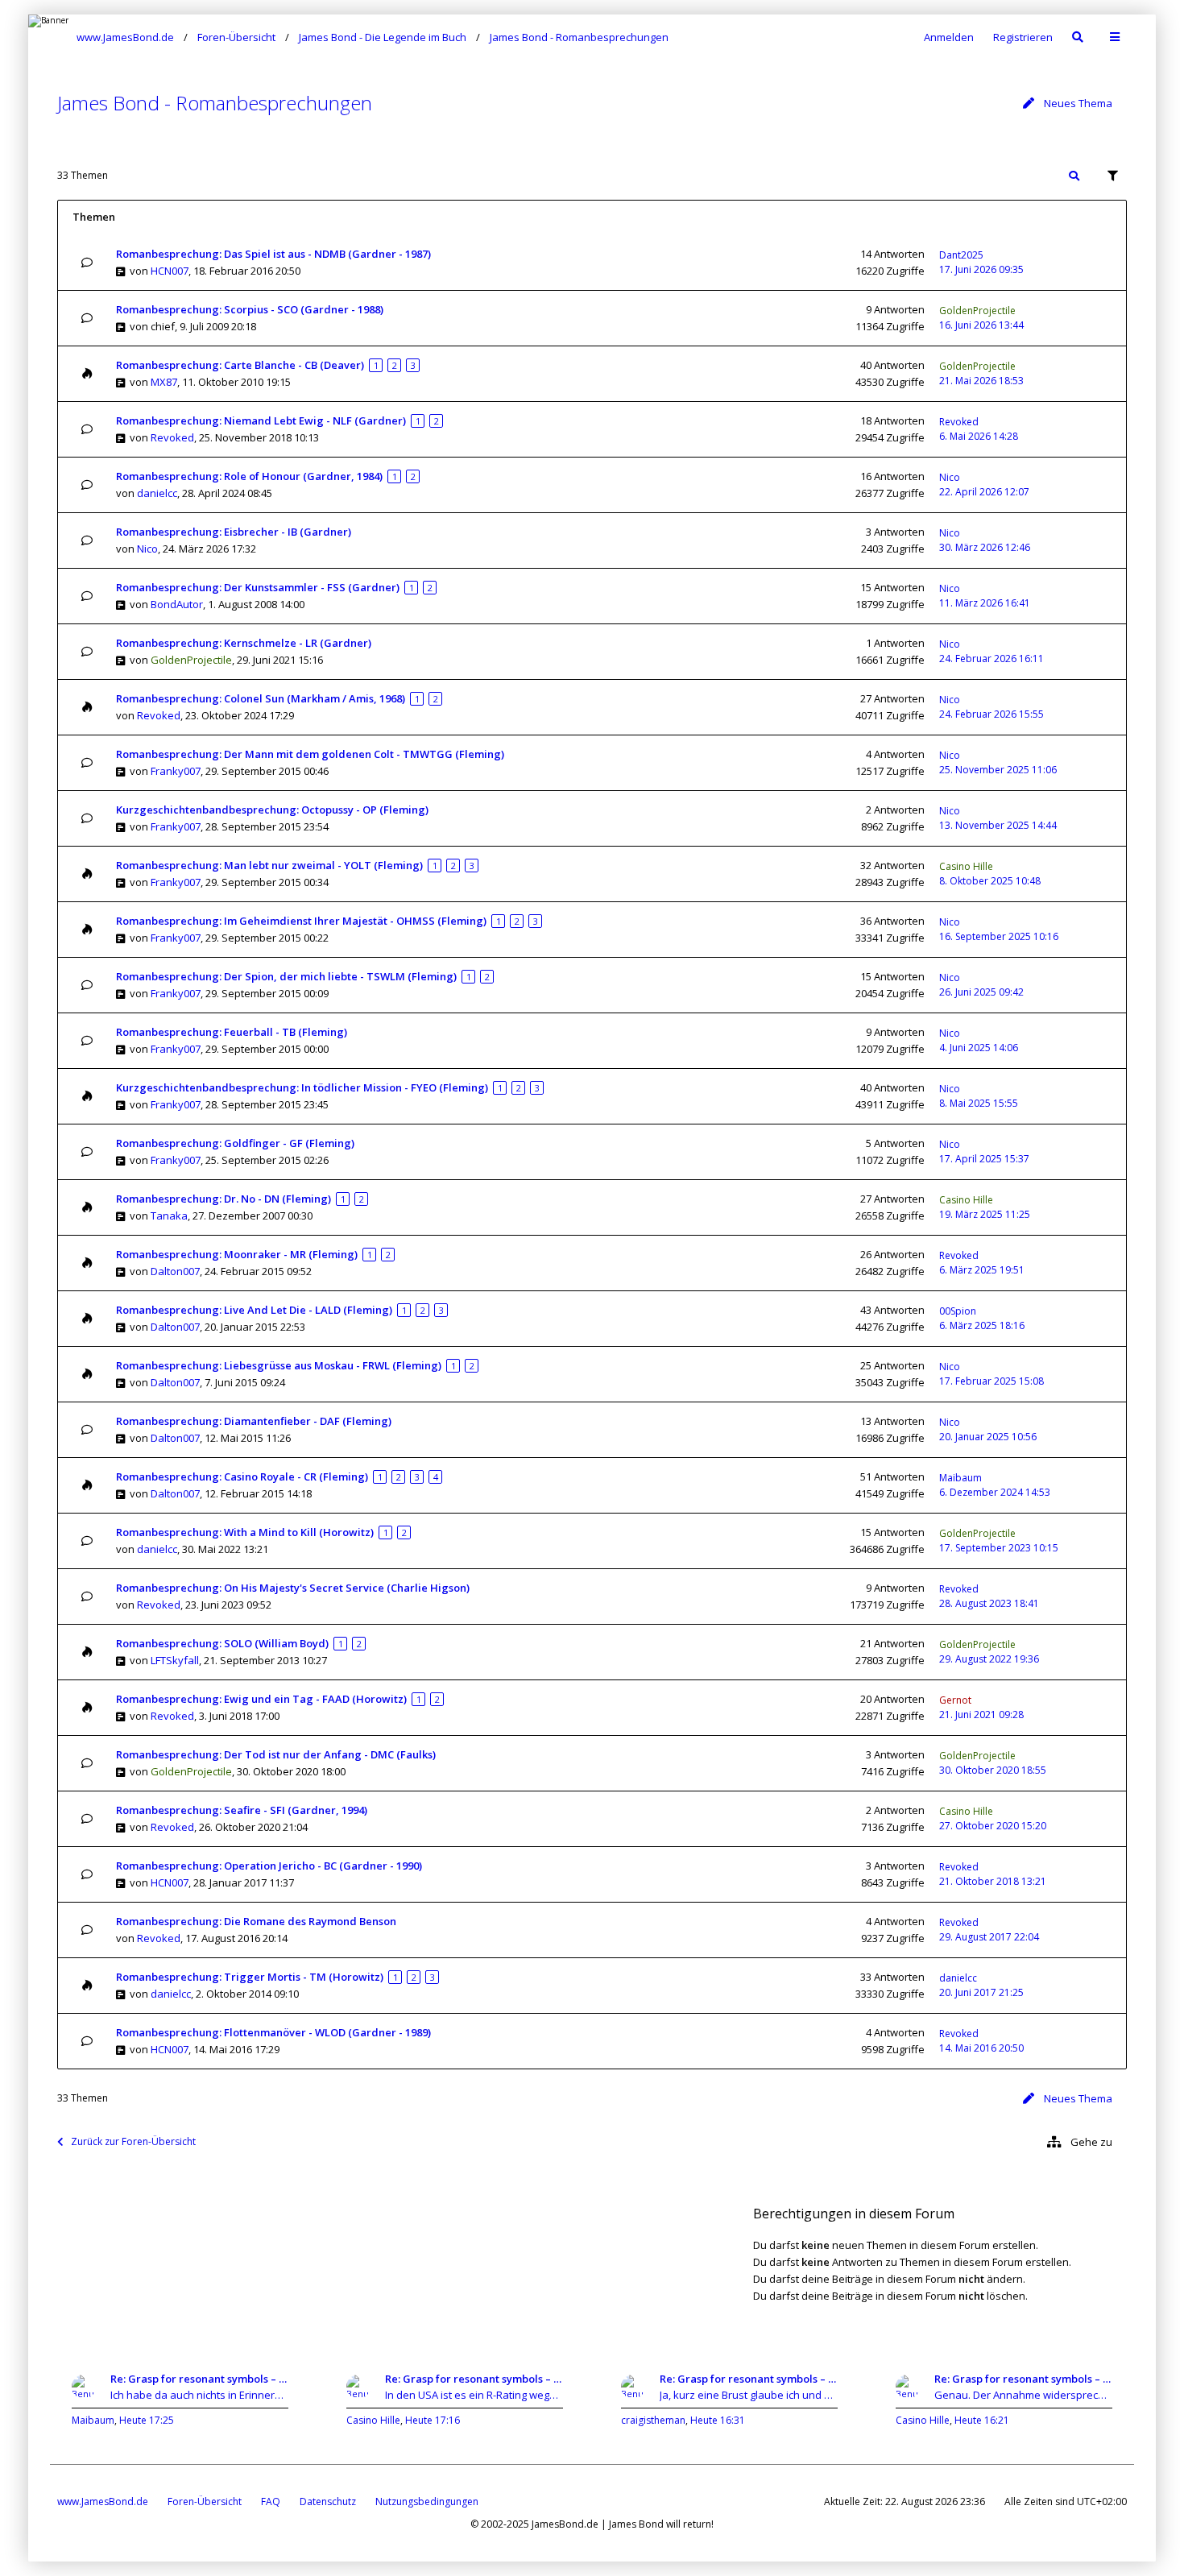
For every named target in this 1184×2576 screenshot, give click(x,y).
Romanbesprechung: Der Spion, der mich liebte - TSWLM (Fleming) (286, 976)
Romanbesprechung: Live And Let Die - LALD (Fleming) (254, 1310)
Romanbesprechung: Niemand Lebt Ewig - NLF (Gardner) (261, 420)
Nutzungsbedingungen (427, 2501)
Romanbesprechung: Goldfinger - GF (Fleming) (235, 1143)
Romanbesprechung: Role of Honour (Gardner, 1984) (249, 476)
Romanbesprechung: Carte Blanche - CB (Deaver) (240, 365)
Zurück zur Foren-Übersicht (133, 2141)
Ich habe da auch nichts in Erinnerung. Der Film (199, 2395)
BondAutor (177, 604)
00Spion (958, 1311)
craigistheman (653, 2420)
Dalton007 (175, 1271)
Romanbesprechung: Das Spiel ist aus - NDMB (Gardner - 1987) (273, 254)
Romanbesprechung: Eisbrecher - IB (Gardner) (234, 532)
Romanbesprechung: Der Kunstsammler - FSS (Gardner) (258, 587)
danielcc (157, 493)
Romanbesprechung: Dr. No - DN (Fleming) (224, 1199)
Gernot (955, 1700)
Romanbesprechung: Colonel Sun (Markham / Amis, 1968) (261, 698)
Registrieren (1023, 37)
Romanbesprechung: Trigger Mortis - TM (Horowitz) (250, 1977)
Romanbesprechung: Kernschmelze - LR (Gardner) (244, 643)
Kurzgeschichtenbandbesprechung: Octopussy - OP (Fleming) (272, 810)
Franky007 (176, 771)
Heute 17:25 (147, 2420)
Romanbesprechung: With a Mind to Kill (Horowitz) (245, 1532)
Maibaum (960, 1478)
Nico (950, 477)
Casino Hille (966, 866)
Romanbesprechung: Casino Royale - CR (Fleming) (242, 1476)
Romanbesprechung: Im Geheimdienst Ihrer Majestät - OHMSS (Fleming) (301, 921)
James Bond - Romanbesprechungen (215, 103)
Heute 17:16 (433, 2420)
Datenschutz (328, 2501)
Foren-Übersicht (205, 2501)
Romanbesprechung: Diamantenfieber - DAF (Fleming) (254, 1421)
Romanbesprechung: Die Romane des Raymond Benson (256, 1921)
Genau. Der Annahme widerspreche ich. (1023, 2395)
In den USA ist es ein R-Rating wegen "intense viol (474, 2395)
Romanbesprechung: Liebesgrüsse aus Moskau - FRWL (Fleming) (279, 1365)
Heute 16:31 (718, 2420)
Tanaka (169, 1216)
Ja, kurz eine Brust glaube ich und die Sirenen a (749, 2395)
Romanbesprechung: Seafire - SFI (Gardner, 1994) (242, 1810)
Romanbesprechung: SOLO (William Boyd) (222, 1643)
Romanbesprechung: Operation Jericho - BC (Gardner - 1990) (269, 1866)
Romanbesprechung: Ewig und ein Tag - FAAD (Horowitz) (261, 1699)
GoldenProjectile (977, 311)
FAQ (271, 2501)
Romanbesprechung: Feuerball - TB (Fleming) (232, 1032)
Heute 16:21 (982, 2420)
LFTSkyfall (175, 1660)
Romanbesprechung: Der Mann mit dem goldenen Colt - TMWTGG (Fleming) (310, 754)
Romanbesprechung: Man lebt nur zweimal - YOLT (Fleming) (269, 865)
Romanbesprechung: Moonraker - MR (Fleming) (237, 1254)
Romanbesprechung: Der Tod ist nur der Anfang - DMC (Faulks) (276, 1754)
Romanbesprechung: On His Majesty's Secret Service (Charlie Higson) (293, 1588)
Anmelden (949, 37)
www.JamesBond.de (103, 2501)
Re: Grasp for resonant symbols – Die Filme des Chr (199, 2379)
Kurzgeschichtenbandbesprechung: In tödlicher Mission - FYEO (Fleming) (302, 1087)
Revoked (172, 437)
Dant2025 (961, 255)
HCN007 (170, 271)
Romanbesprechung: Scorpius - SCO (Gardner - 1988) (250, 309)
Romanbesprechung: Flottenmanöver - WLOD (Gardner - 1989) (273, 2032)
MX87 (164, 382)
